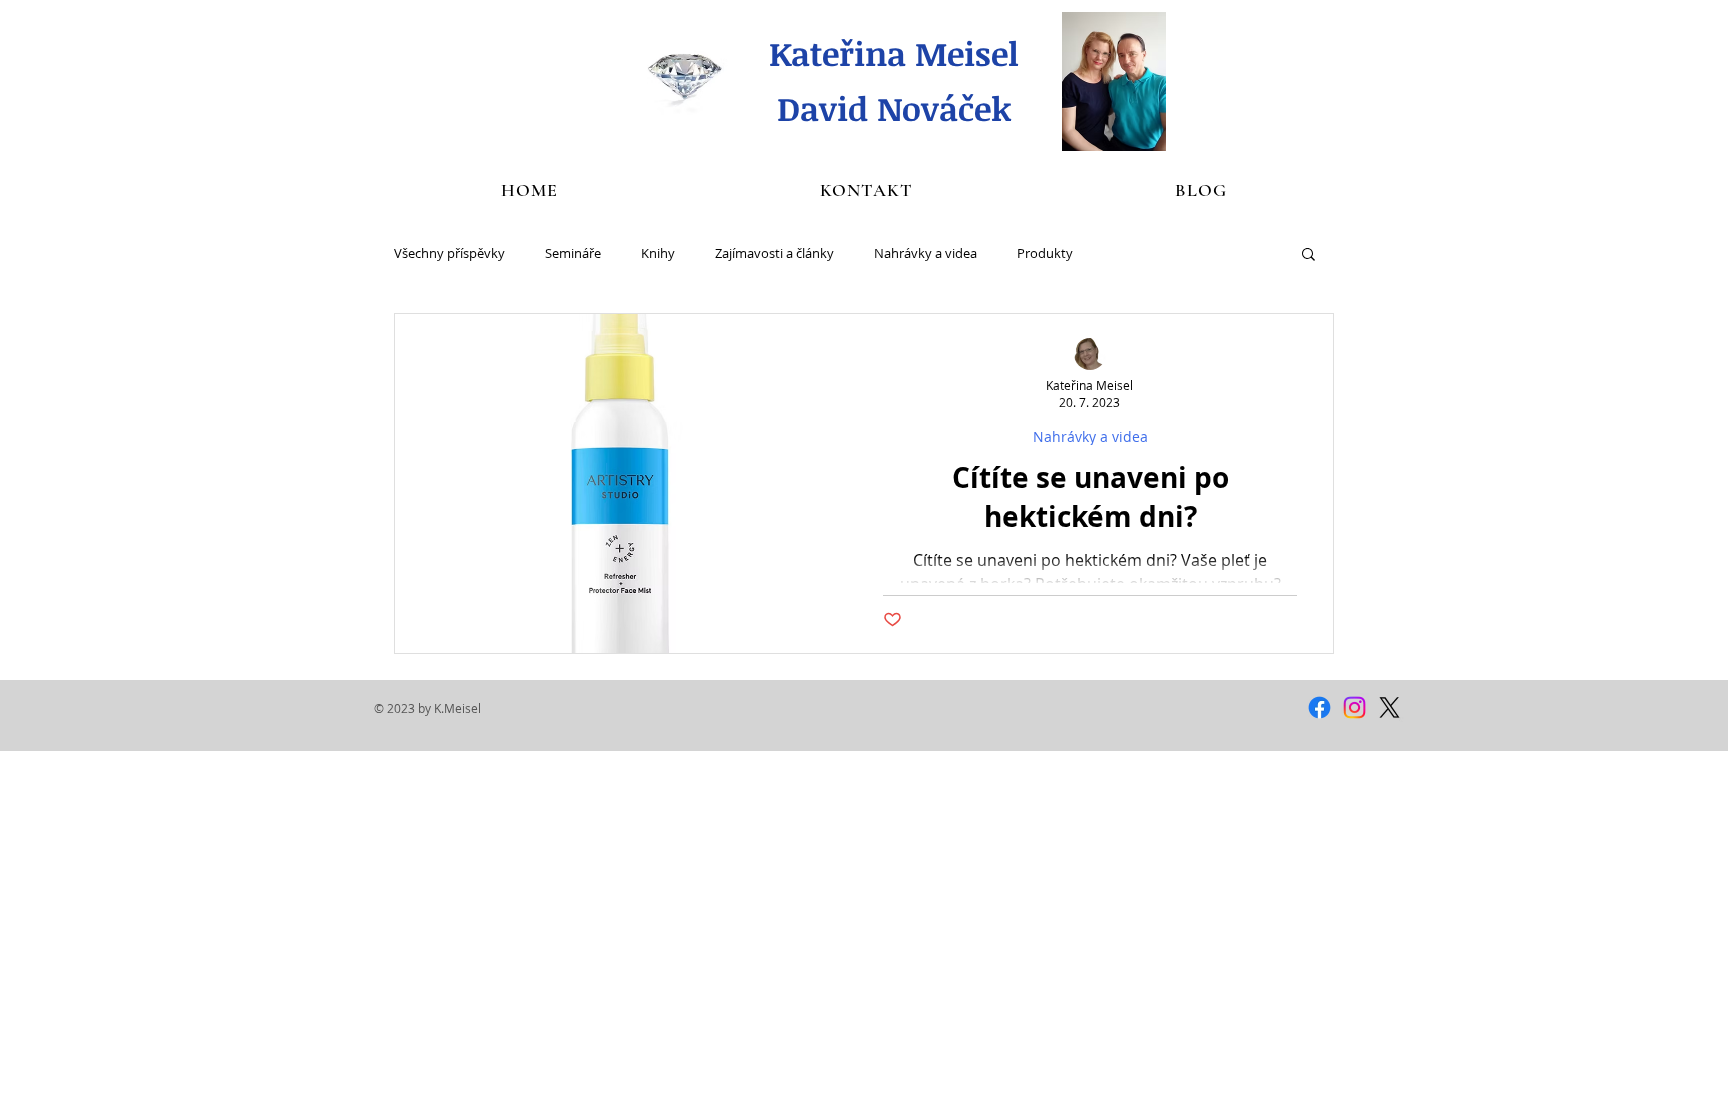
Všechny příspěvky (449, 253)
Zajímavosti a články (774, 253)
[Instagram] (1354, 707)
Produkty (1045, 253)
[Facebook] (1319, 707)
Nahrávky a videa (925, 253)
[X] (1389, 707)
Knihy (658, 253)
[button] (1308, 255)
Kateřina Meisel (894, 53)
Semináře (573, 253)
